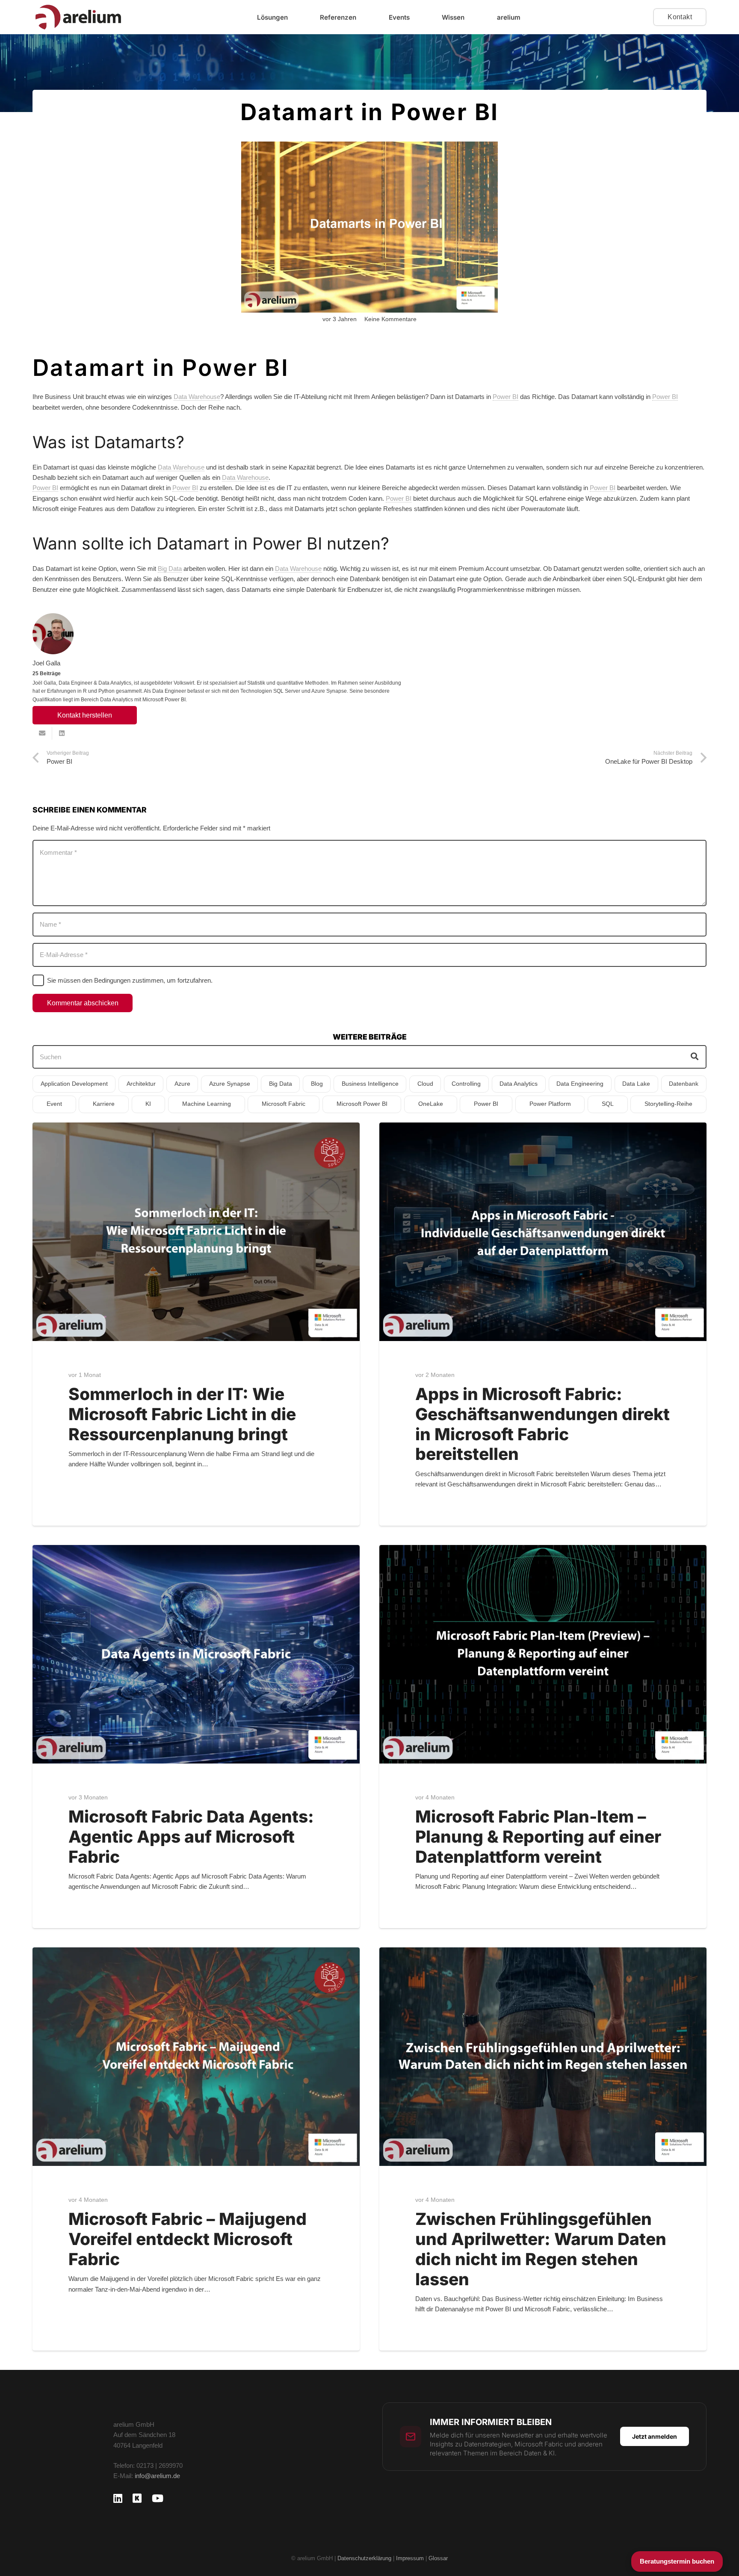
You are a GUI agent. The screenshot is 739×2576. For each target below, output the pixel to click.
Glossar (438, 2558)
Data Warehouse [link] (197, 397)
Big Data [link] (170, 569)
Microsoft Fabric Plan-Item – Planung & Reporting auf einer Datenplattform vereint (538, 1836)
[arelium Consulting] (78, 17)
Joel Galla (46, 663)
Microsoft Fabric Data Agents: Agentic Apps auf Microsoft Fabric (191, 1836)
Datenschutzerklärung (364, 2558)
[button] (294, 17)
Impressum (411, 2558)
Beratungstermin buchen (677, 2561)
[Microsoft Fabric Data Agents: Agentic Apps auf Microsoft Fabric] (196, 1654)
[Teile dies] (62, 733)
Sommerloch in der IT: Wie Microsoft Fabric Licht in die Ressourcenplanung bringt (182, 1414)
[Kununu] (137, 2498)
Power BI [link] (505, 397)
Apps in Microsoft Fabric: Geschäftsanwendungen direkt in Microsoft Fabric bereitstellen (542, 1424)
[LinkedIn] (118, 2498)
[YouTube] (158, 2498)
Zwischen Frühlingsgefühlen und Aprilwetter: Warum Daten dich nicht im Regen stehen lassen (541, 2249)
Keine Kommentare (390, 319)
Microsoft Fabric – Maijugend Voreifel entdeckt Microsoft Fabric (188, 2239)
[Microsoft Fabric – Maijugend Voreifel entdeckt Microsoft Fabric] (196, 2056)
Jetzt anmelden (655, 2436)
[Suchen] (695, 1057)
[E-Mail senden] (42, 733)
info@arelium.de (157, 2476)
